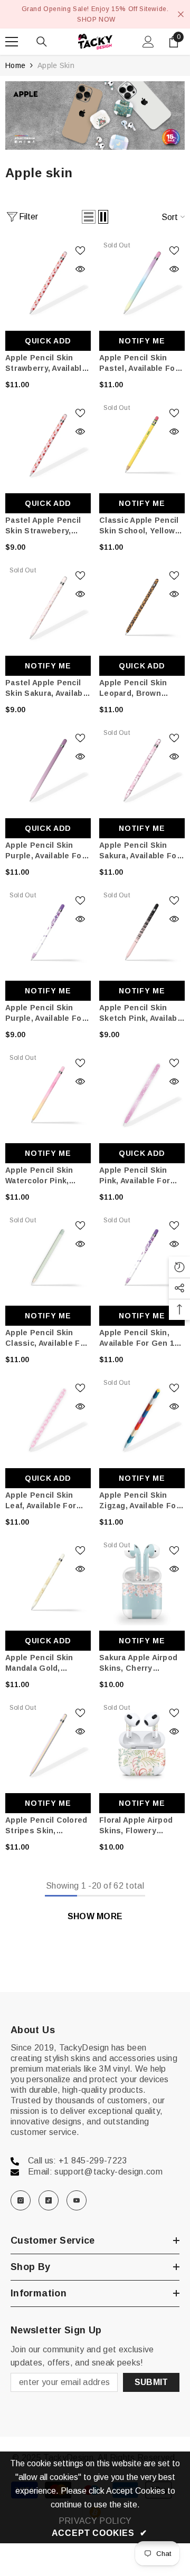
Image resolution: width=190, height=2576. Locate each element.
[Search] (42, 42)
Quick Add (48, 341)
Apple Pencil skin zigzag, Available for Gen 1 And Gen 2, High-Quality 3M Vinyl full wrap (141, 1501)
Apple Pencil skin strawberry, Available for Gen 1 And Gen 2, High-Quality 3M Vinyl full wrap (47, 363)
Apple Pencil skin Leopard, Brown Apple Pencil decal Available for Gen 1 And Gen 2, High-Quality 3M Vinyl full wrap (139, 688)
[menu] (12, 42)
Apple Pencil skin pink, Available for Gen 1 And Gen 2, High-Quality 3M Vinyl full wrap (141, 1176)
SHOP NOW (96, 20)
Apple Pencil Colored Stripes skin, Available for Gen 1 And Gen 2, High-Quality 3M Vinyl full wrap (46, 1826)
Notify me (142, 341)
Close (181, 15)
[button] (89, 217)
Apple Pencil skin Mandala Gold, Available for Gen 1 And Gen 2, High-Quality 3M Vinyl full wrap (45, 1663)
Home (15, 65)
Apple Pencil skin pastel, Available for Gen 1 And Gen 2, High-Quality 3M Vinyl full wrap (141, 363)
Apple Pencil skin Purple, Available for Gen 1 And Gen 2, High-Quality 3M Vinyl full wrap (47, 851)
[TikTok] (49, 2200)
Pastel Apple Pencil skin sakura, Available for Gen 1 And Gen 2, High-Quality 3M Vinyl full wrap (47, 688)
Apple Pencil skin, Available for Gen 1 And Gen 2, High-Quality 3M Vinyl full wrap (139, 1338)
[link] (95, 116)
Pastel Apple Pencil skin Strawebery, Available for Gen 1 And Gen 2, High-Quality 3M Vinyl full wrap (45, 526)
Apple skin (56, 65)
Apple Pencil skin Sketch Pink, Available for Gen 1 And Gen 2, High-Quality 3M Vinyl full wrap (142, 1013)
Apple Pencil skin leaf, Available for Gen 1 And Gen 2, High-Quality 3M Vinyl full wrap (47, 1501)
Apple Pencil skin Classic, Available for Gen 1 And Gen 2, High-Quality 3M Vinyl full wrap (47, 1338)
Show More (95, 1916)
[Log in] (148, 42)
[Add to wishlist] (80, 251)
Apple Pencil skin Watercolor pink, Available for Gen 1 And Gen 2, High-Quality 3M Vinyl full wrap (45, 1176)
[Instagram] (21, 2200)
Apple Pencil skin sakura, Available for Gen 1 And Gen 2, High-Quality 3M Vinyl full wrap (141, 851)
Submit (151, 2382)
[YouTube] (77, 2200)
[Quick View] (80, 269)
